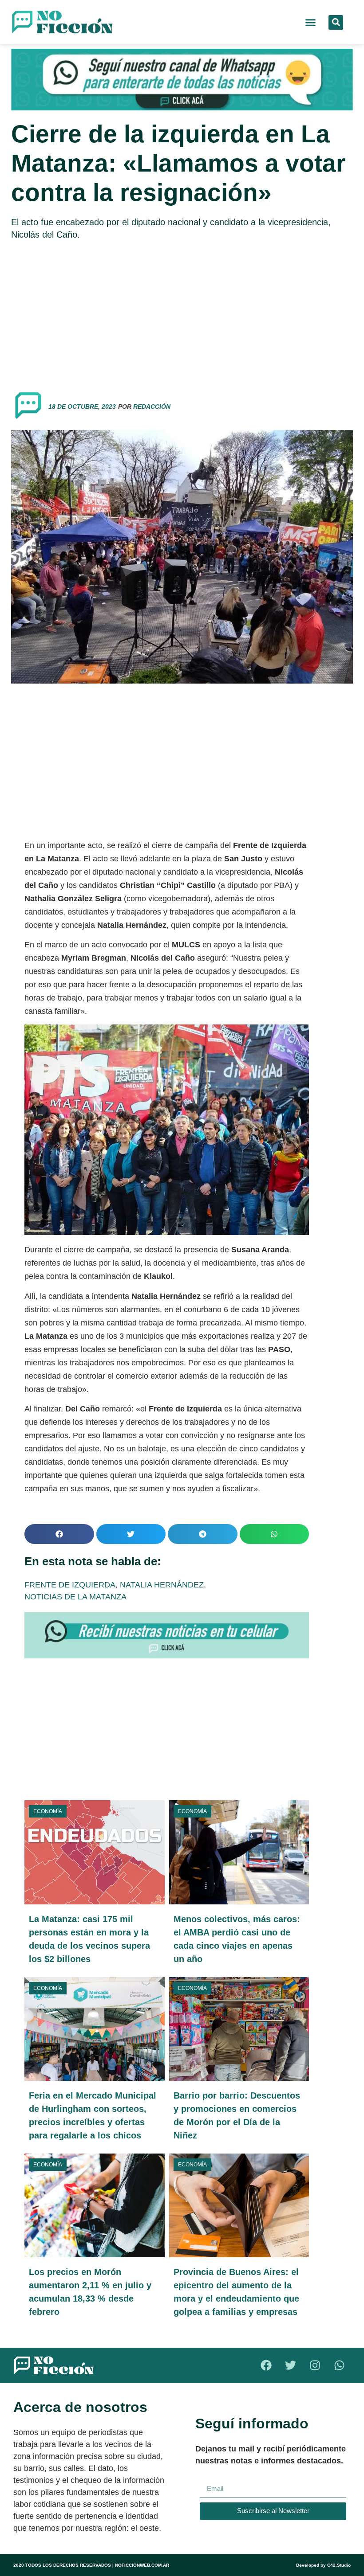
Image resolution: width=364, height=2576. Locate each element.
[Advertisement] (182, 312)
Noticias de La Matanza (75, 1597)
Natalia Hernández (162, 1585)
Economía (48, 1811)
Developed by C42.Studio (323, 2565)
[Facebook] (266, 2365)
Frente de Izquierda (70, 1585)
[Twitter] (291, 2365)
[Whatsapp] (340, 2365)
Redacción (152, 407)
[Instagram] (315, 2365)
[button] (311, 22)
